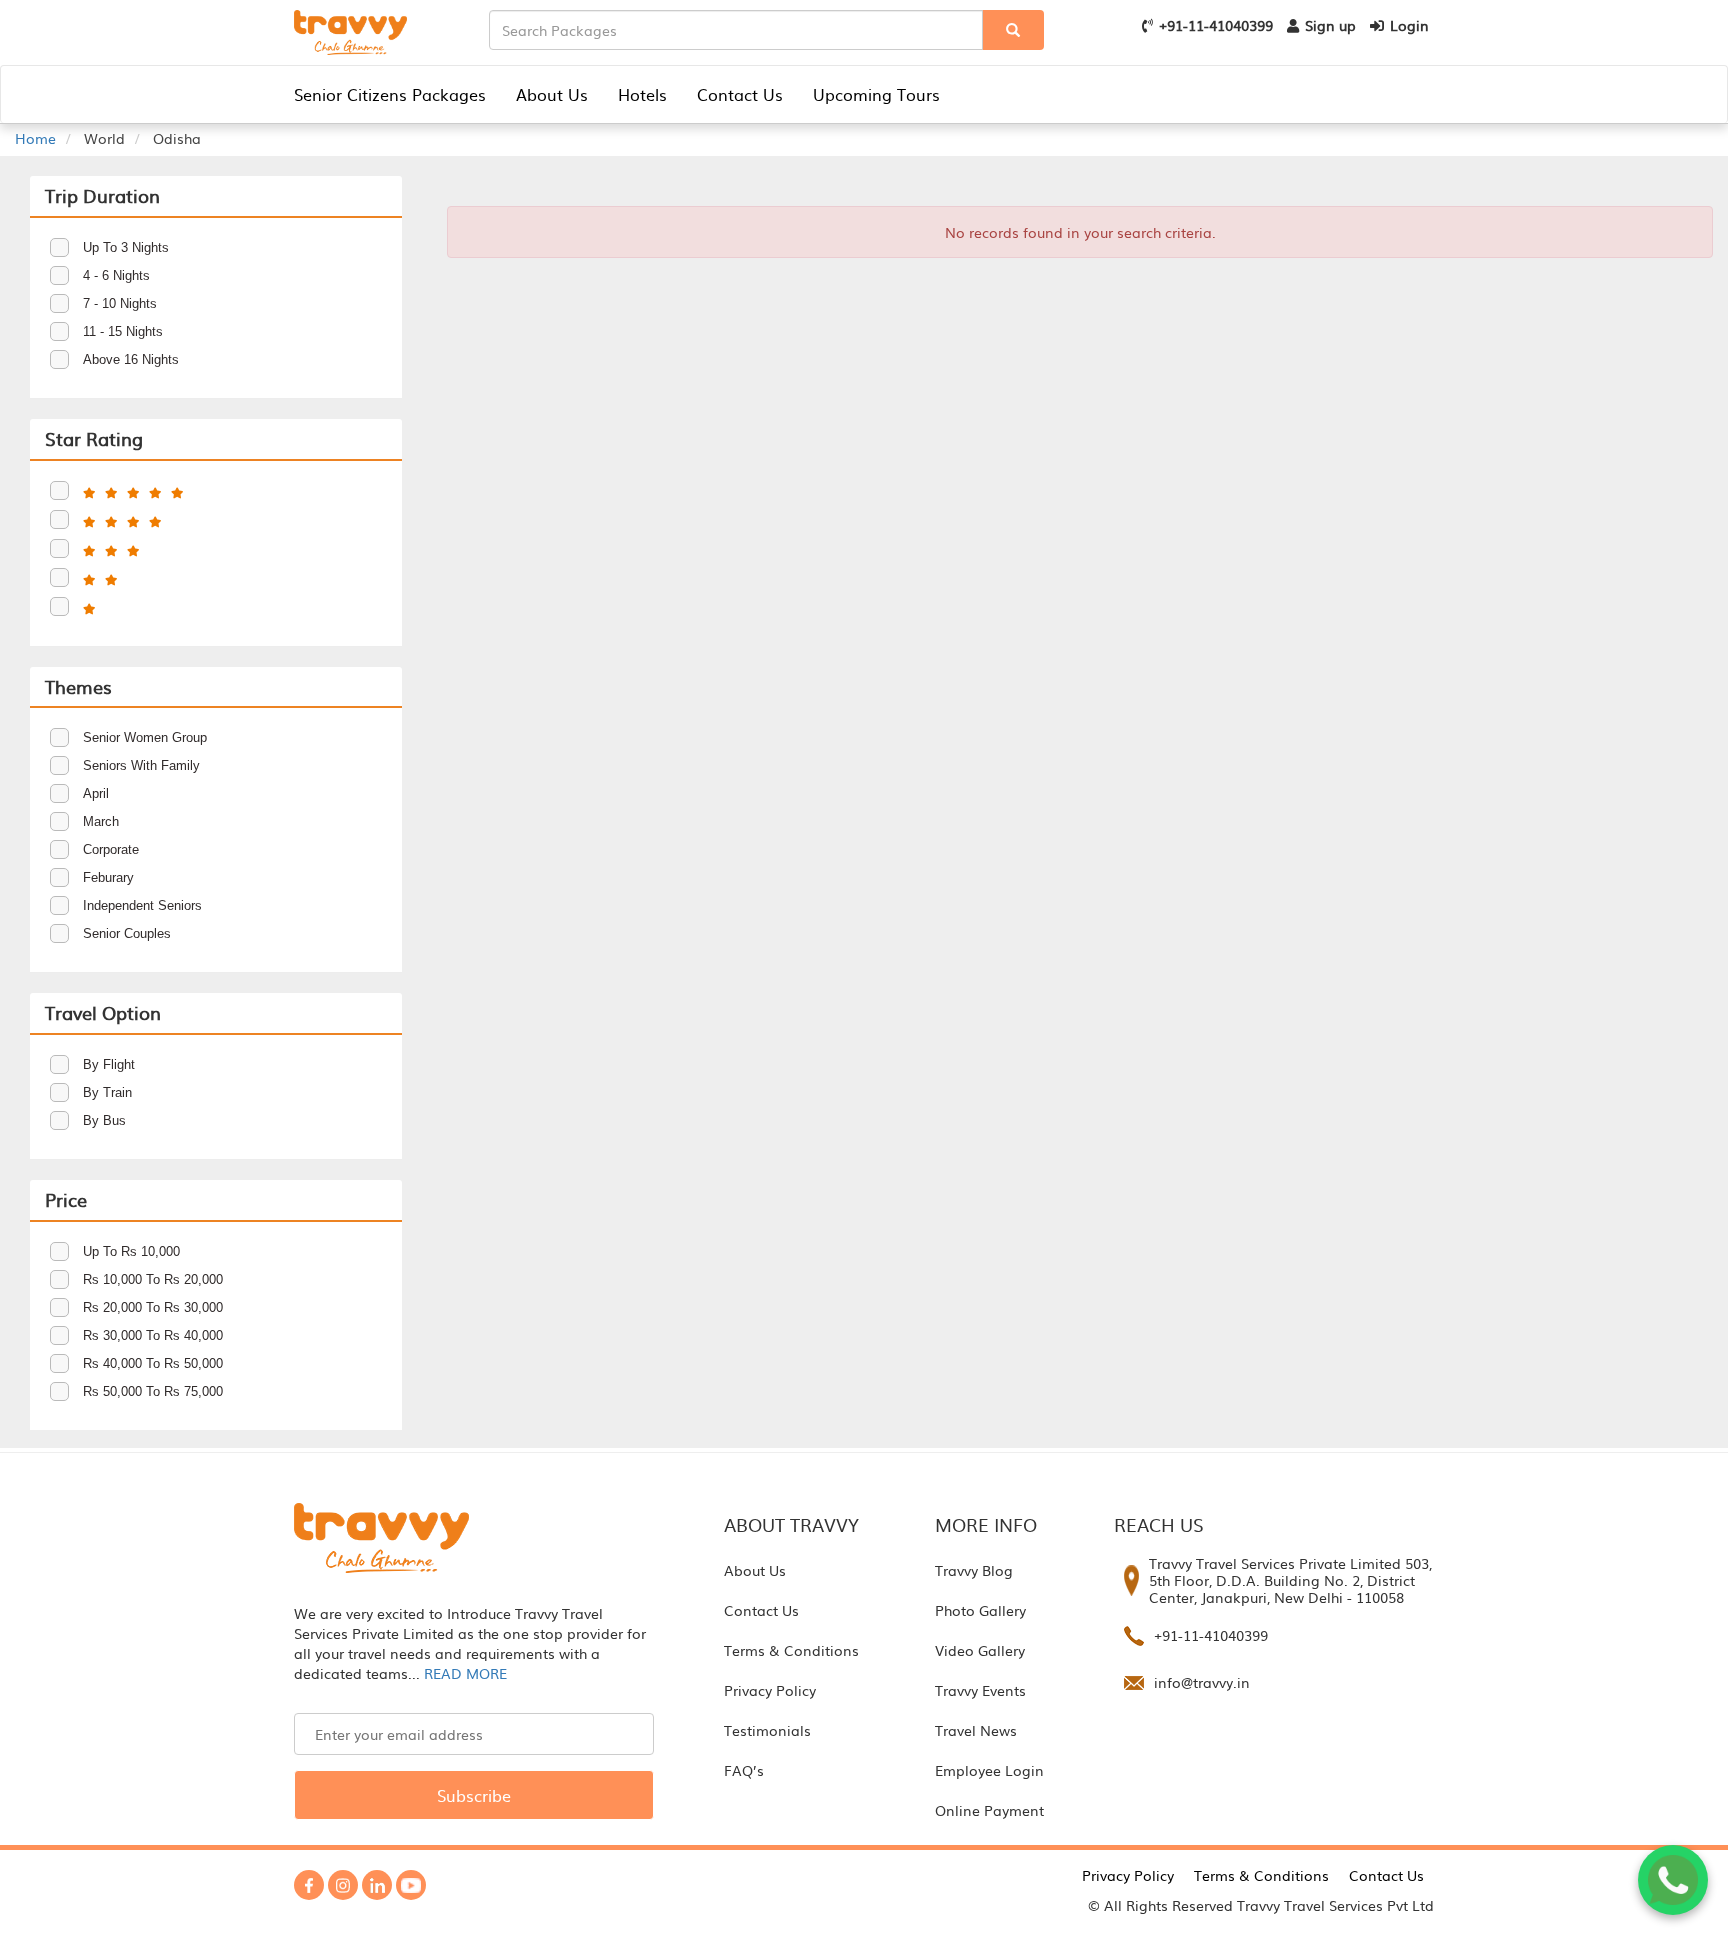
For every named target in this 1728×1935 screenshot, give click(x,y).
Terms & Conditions (791, 1650)
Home (35, 138)
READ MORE (465, 1673)
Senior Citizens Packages (390, 94)
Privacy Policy (770, 1690)
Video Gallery (980, 1650)
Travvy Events (980, 1690)
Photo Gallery (980, 1610)
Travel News (976, 1730)
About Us (552, 94)
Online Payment (989, 1810)
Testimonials (767, 1730)
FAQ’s (744, 1770)
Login (1409, 25)
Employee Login (989, 1770)
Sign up (1330, 25)
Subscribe (474, 1795)
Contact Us (740, 94)
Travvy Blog (974, 1570)
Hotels (642, 94)
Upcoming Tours (876, 94)
